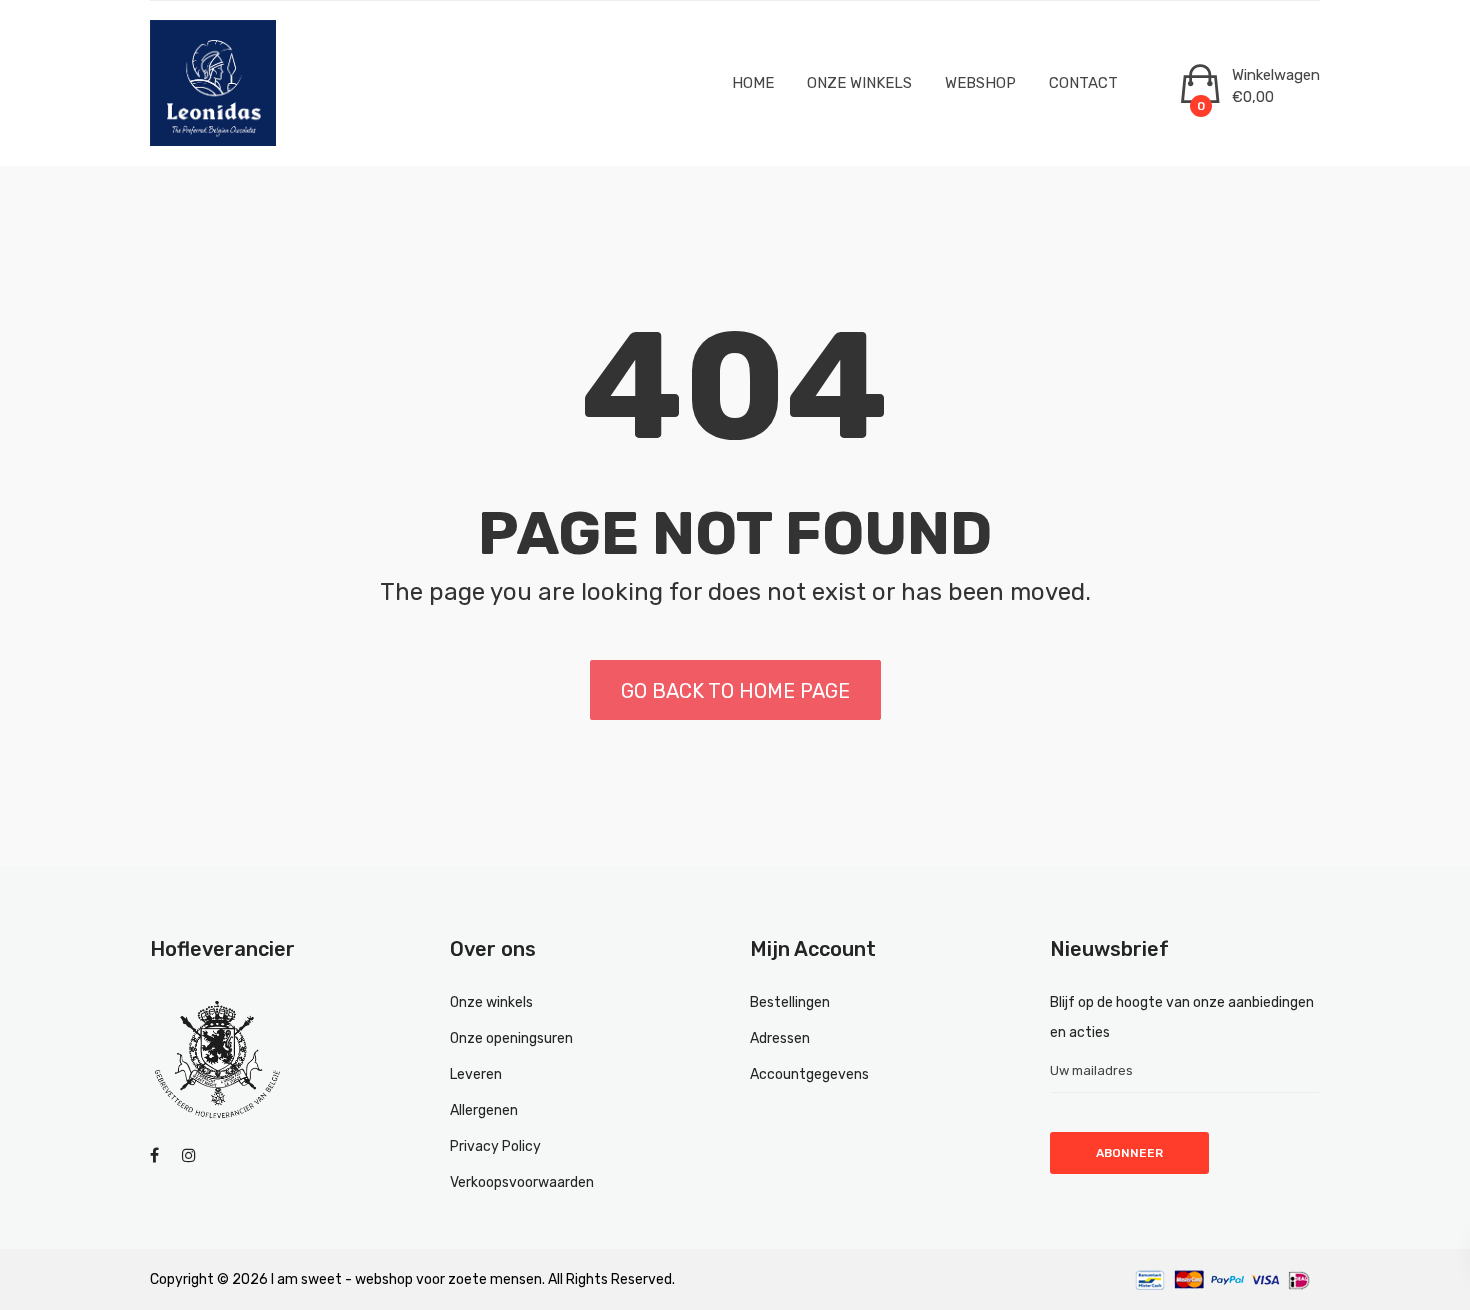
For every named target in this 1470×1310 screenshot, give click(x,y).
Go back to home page (735, 691)
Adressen (780, 1038)
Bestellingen (790, 1002)
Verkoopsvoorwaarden (522, 1182)
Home (753, 83)
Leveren (476, 1074)
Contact (1083, 83)
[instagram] (189, 1155)
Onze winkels (859, 83)
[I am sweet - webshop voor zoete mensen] (225, 83)
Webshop (980, 83)
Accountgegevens (809, 1074)
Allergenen (484, 1110)
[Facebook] (154, 1155)
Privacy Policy (495, 1146)
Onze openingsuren (511, 1038)
